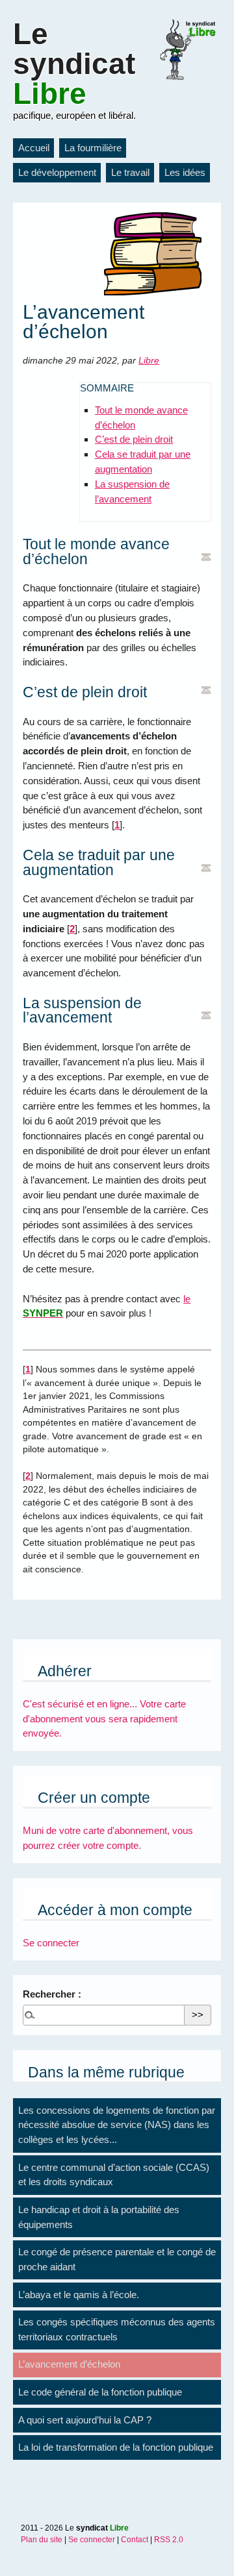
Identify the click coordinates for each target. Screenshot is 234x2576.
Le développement (57, 172)
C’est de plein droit (134, 439)
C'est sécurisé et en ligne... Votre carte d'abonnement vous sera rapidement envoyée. (104, 1719)
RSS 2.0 (169, 2540)
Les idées (185, 172)
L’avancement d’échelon (69, 2364)
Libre (149, 361)
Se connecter (51, 1943)
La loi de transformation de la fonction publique (116, 2447)
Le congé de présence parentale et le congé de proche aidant (117, 2259)
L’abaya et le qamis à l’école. (79, 2295)
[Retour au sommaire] (206, 557)
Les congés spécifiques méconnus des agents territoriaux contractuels (117, 2329)
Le (74, 64)
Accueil (34, 148)
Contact (135, 2540)
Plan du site (42, 2540)
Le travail (130, 172)
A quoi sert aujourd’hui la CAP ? (85, 2420)
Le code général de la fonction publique (100, 2392)
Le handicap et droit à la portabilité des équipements (99, 2217)
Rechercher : (52, 1994)
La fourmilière (93, 148)
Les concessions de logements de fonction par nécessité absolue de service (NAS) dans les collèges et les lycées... (117, 2125)
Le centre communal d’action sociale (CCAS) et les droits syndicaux (114, 2175)
